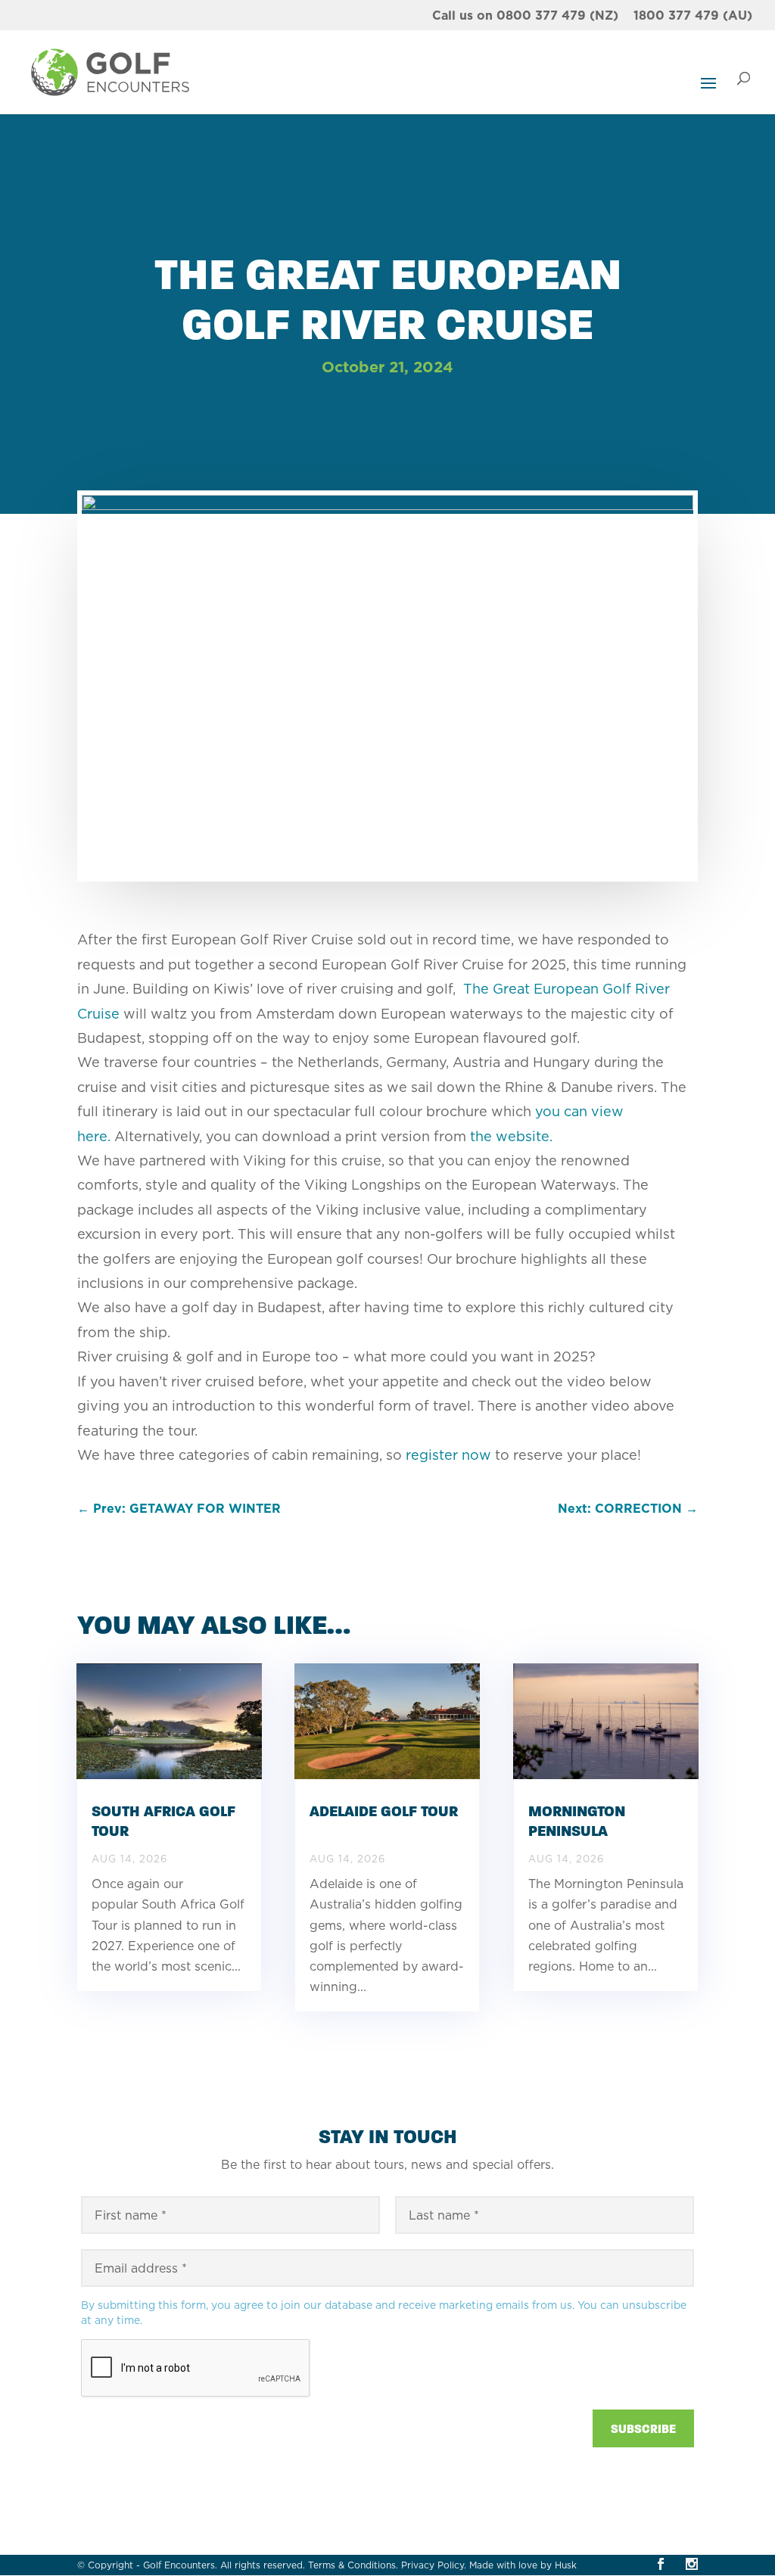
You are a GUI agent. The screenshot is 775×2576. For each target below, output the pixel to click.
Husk (566, 2565)
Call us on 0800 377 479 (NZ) (525, 16)
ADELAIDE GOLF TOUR (384, 1811)
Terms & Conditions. (353, 2565)
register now (448, 1455)
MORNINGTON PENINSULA (577, 1821)
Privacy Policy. (434, 2565)
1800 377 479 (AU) (693, 16)
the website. (511, 1136)
